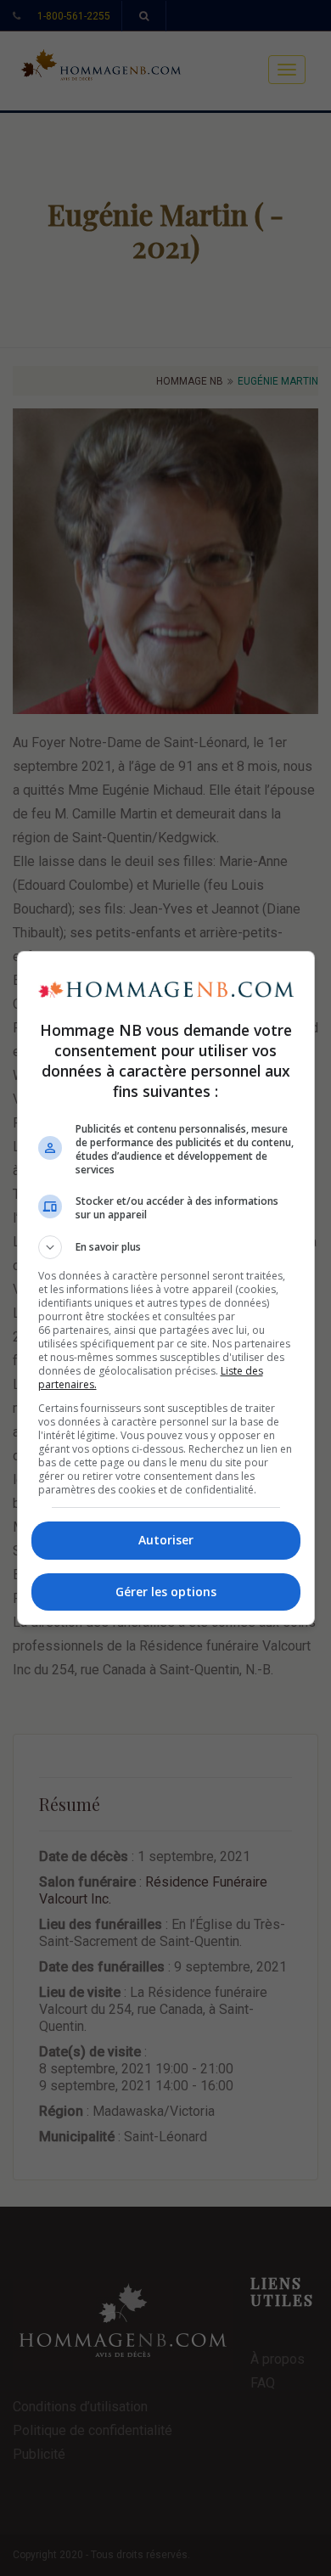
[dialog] (166, 1288)
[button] (166, 1247)
